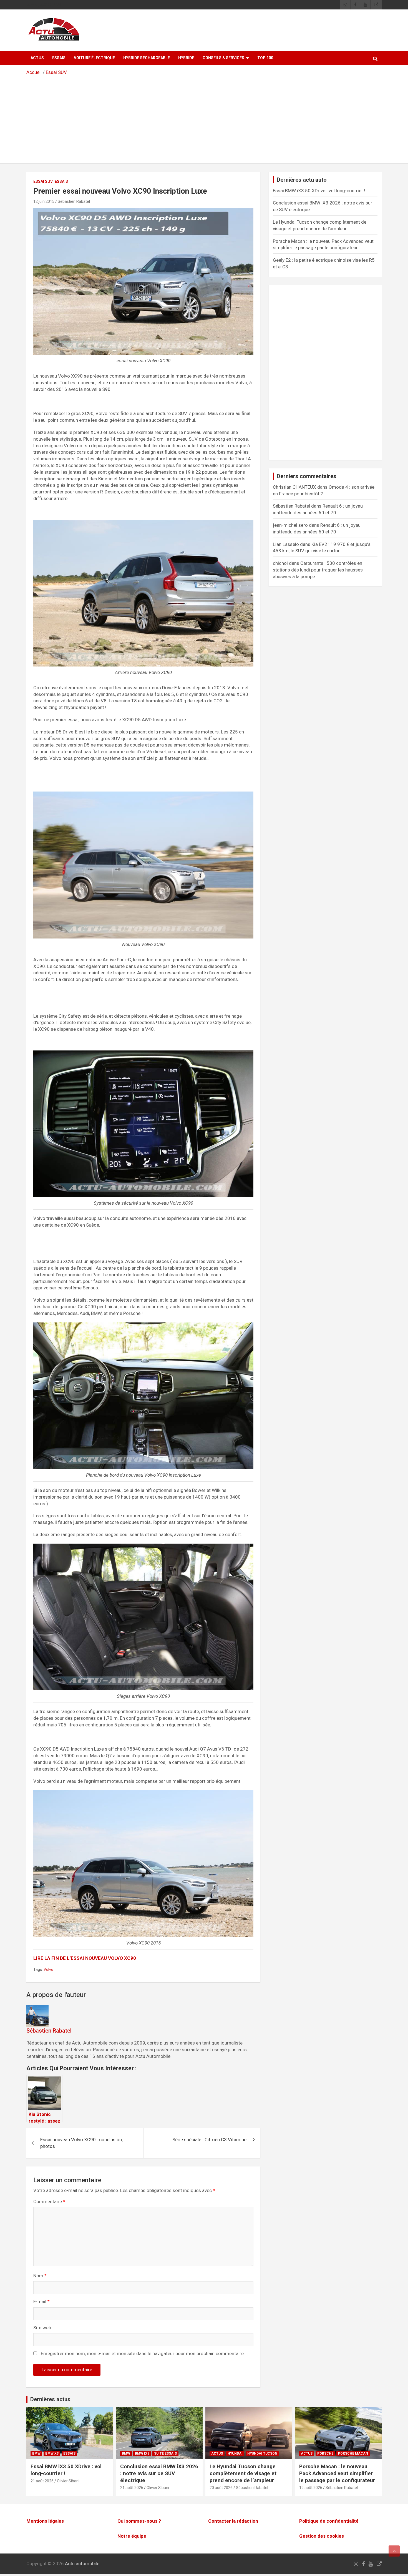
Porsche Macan (353, 2453)
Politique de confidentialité (329, 2521)
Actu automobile (82, 2563)
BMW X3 (52, 2453)
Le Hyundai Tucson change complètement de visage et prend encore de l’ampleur (243, 2473)
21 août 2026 (42, 2481)
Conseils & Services (223, 58)
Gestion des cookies (322, 2536)
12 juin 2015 (44, 201)
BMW (36, 2453)
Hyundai (235, 2453)
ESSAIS (59, 58)
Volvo (48, 1970)
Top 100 (265, 58)
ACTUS (37, 58)
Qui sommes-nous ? (139, 2521)
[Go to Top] (394, 2551)
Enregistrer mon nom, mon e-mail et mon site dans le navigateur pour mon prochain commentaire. (143, 2353)
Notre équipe (132, 2536)
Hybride (186, 58)
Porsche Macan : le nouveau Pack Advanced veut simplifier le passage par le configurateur (337, 2473)
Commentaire (49, 2201)
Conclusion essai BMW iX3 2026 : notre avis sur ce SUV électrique (159, 2473)
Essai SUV (56, 72)
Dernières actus (50, 2399)
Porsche (325, 2453)
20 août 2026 (221, 2488)
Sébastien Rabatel (74, 201)
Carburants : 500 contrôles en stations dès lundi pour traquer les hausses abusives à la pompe (318, 570)
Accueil (34, 72)
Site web (42, 2328)
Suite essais (165, 2453)
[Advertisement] (204, 118)
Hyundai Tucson (262, 2453)
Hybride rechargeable (147, 58)
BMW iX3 (142, 2453)
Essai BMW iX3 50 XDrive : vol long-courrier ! (319, 191)
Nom (40, 2276)
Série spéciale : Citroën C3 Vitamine (209, 2140)
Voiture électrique (94, 58)
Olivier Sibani (68, 2481)
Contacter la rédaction (233, 2521)
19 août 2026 (311, 2488)
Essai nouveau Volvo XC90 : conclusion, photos (81, 2143)
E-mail (41, 2302)
